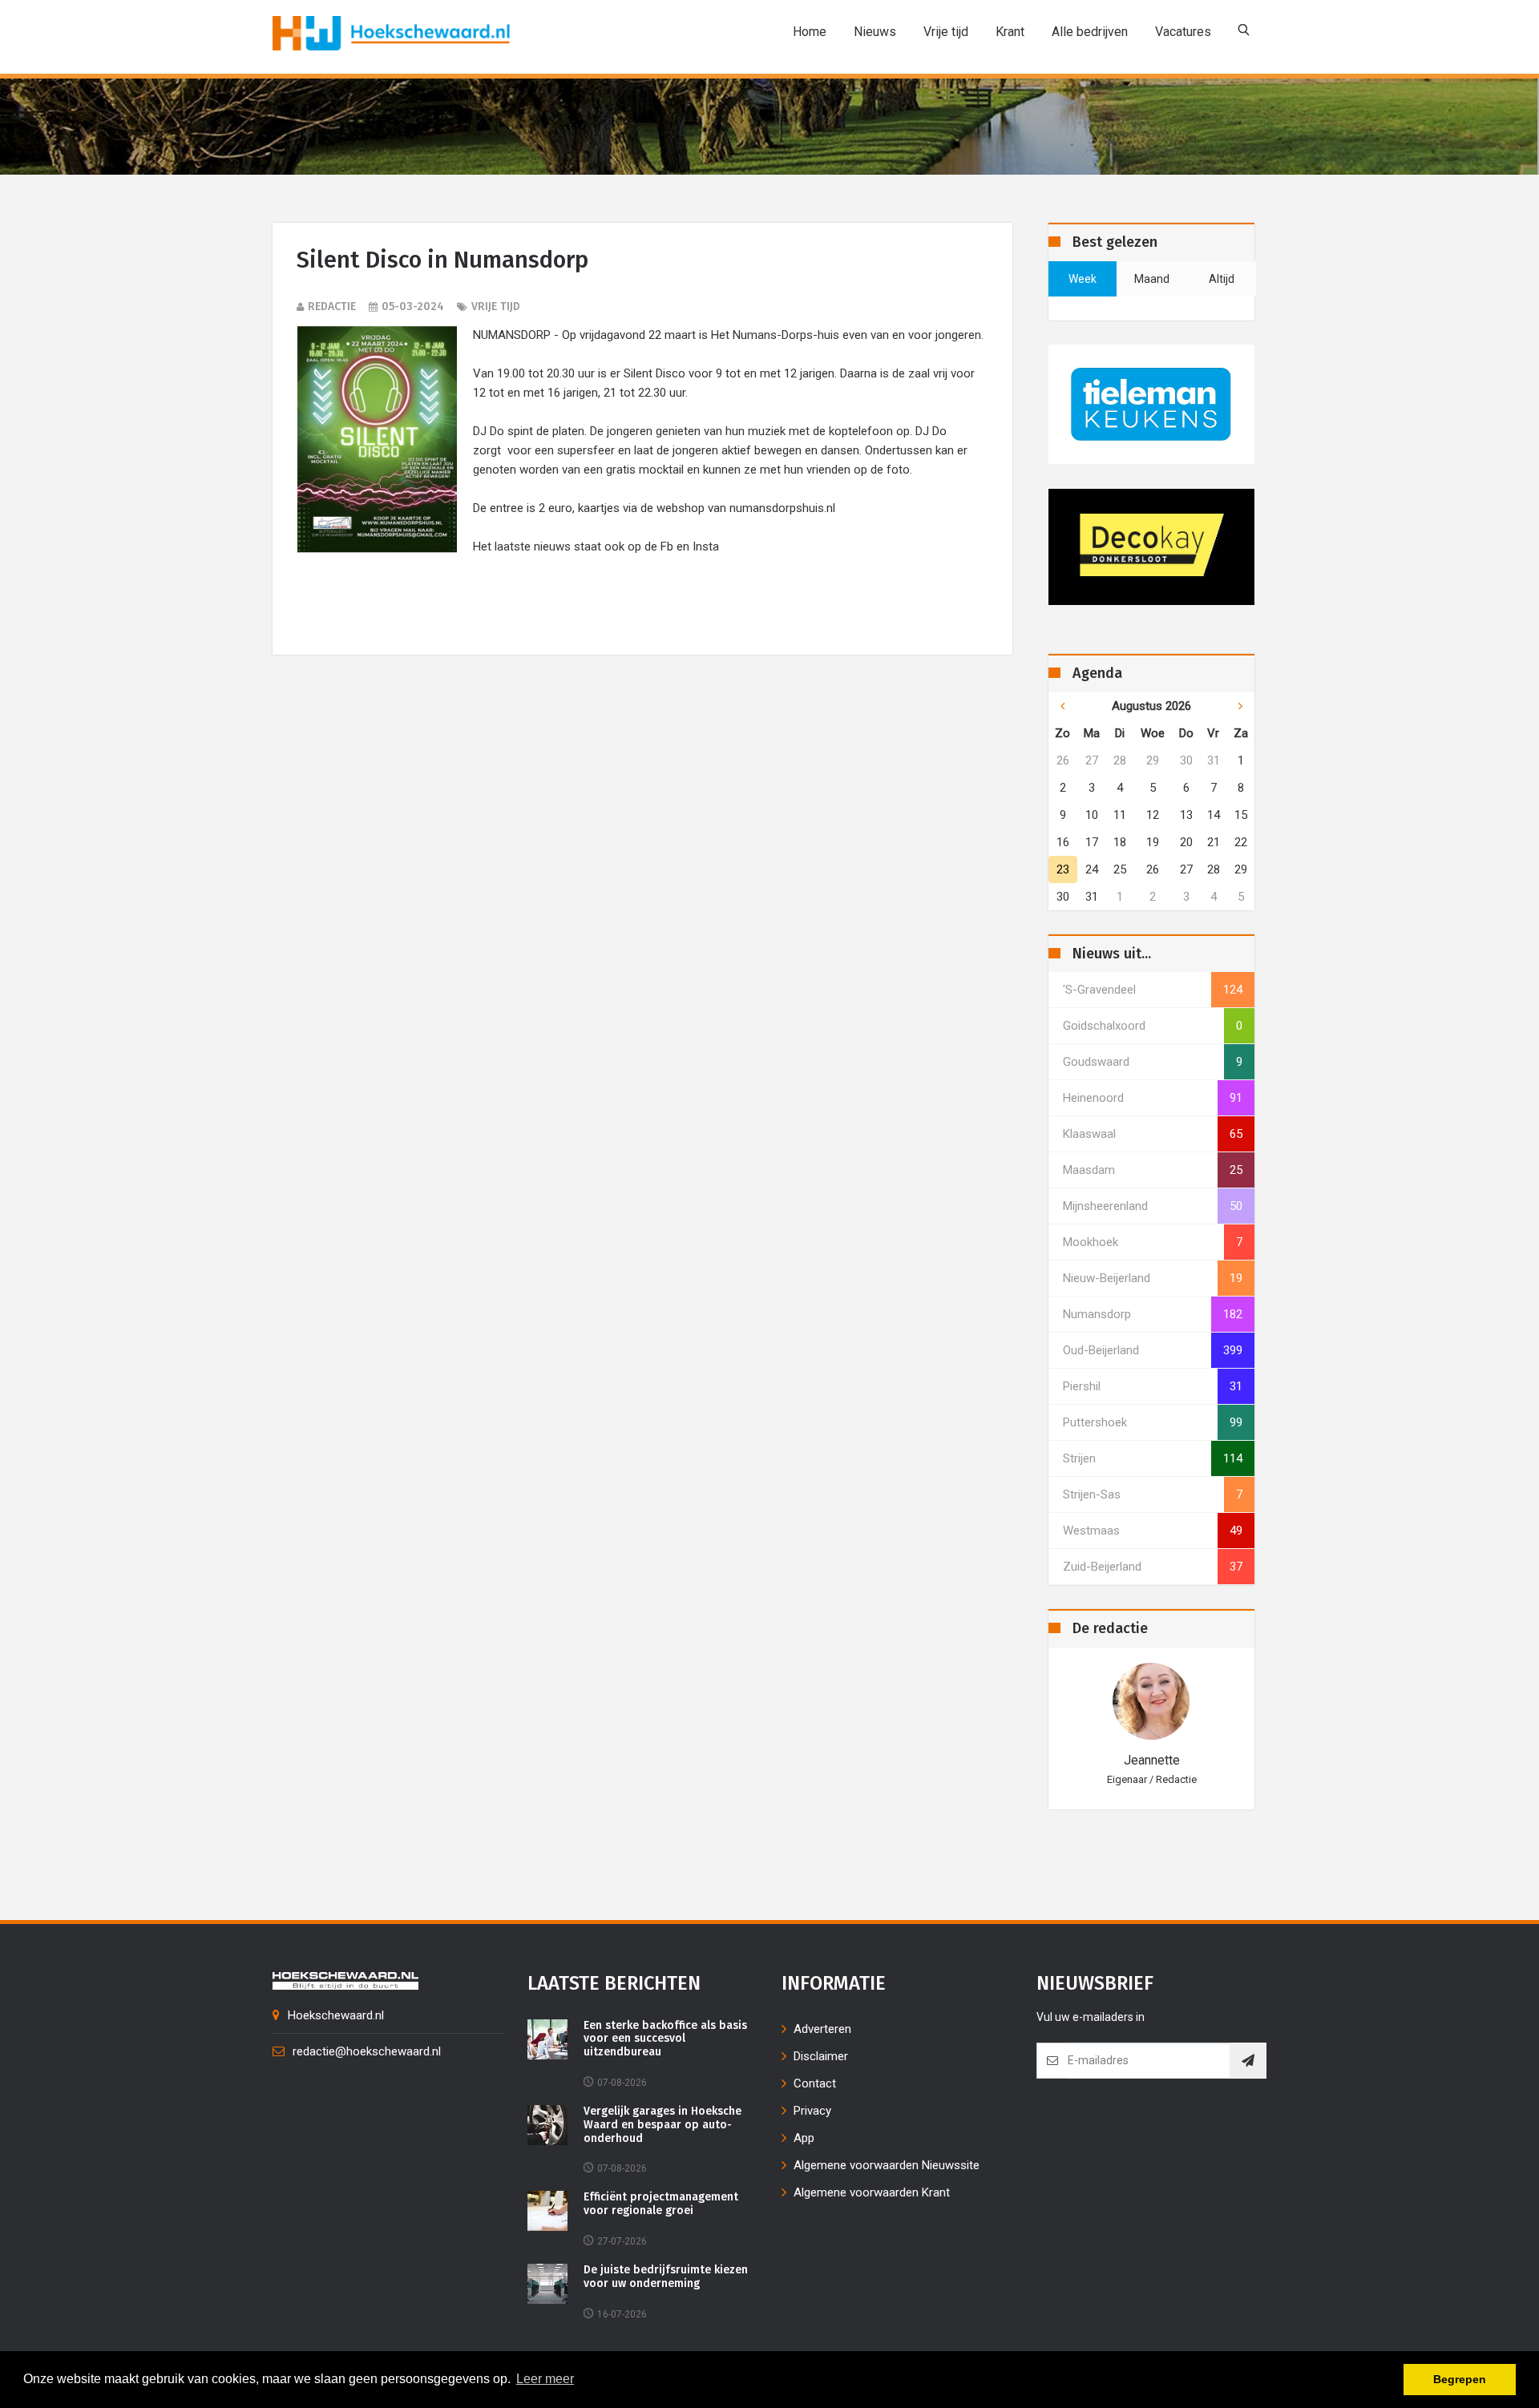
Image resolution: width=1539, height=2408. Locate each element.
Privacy (812, 2111)
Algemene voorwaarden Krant (872, 2192)
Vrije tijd (946, 32)
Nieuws (875, 32)
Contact (815, 2083)
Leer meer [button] (545, 2379)
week (1083, 279)
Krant (1010, 32)
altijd (1222, 279)
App (804, 2138)
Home (810, 32)
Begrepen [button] (1460, 2379)
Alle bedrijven (1090, 32)
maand (1152, 279)
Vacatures (1183, 32)
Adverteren (822, 2029)
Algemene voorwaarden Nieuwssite (887, 2165)
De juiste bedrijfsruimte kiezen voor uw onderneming (666, 2277)
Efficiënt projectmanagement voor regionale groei (661, 2204)
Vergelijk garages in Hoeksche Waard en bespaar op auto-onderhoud (662, 2125)
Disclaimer (821, 2056)
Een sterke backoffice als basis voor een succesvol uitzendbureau (665, 2039)
